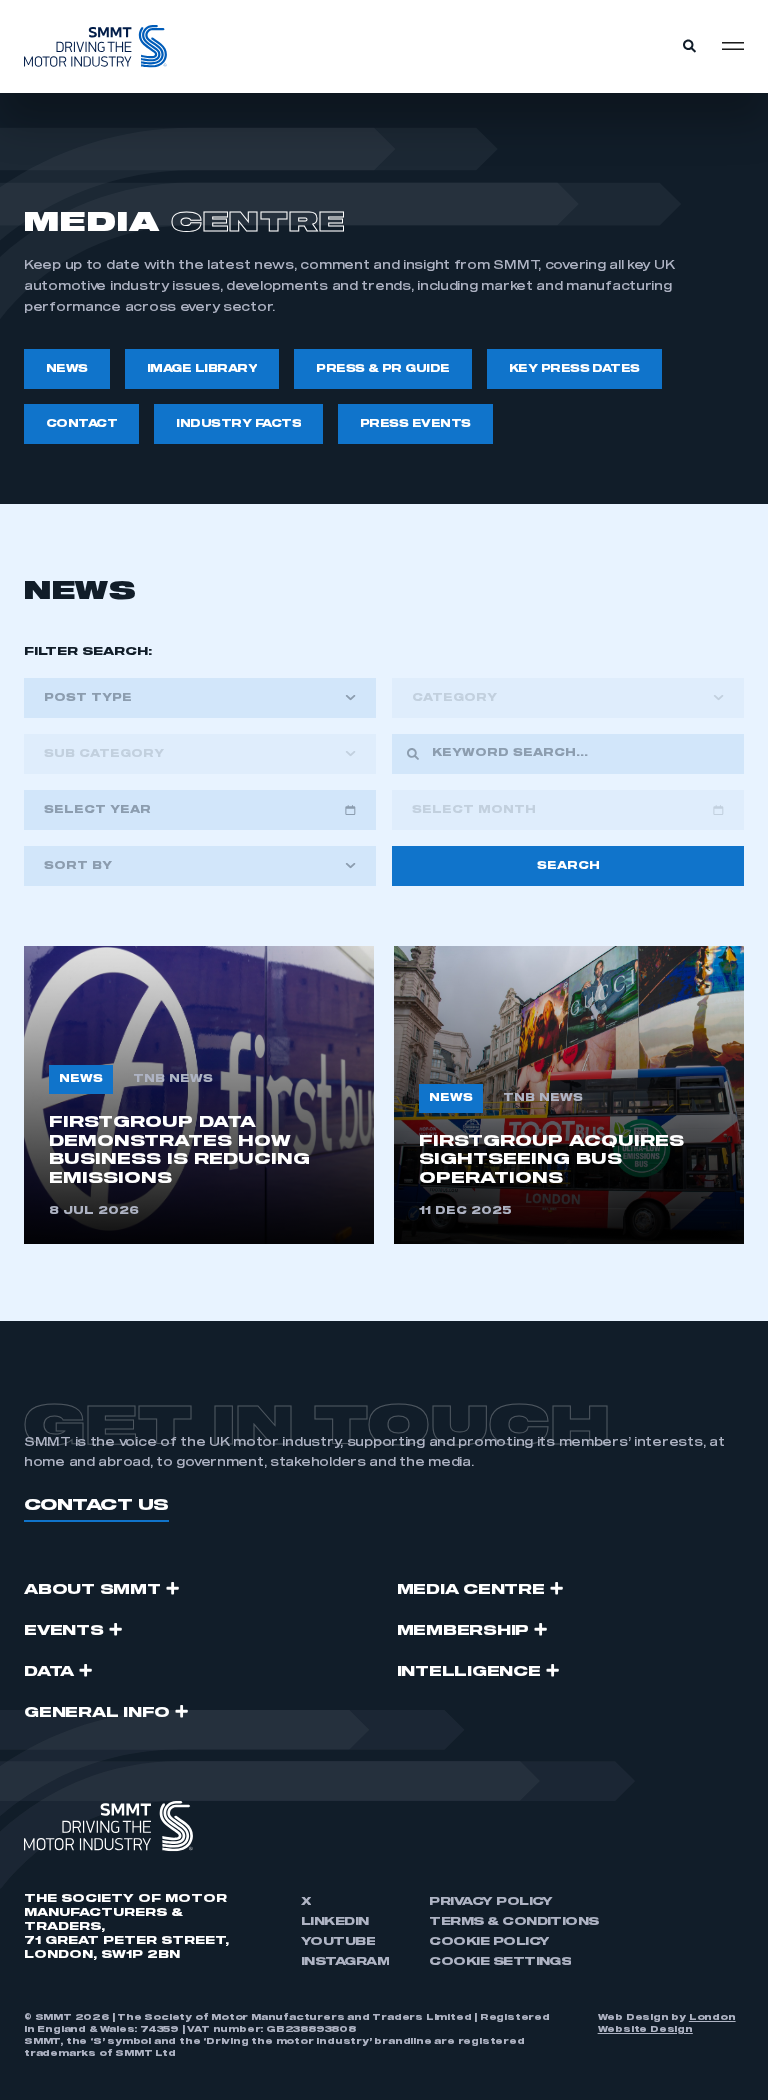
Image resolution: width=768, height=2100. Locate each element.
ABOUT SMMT (92, 1590)
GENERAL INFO (97, 1713)
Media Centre (471, 1590)
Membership (463, 1631)
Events (64, 1631)
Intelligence (469, 1672)
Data (49, 1672)
